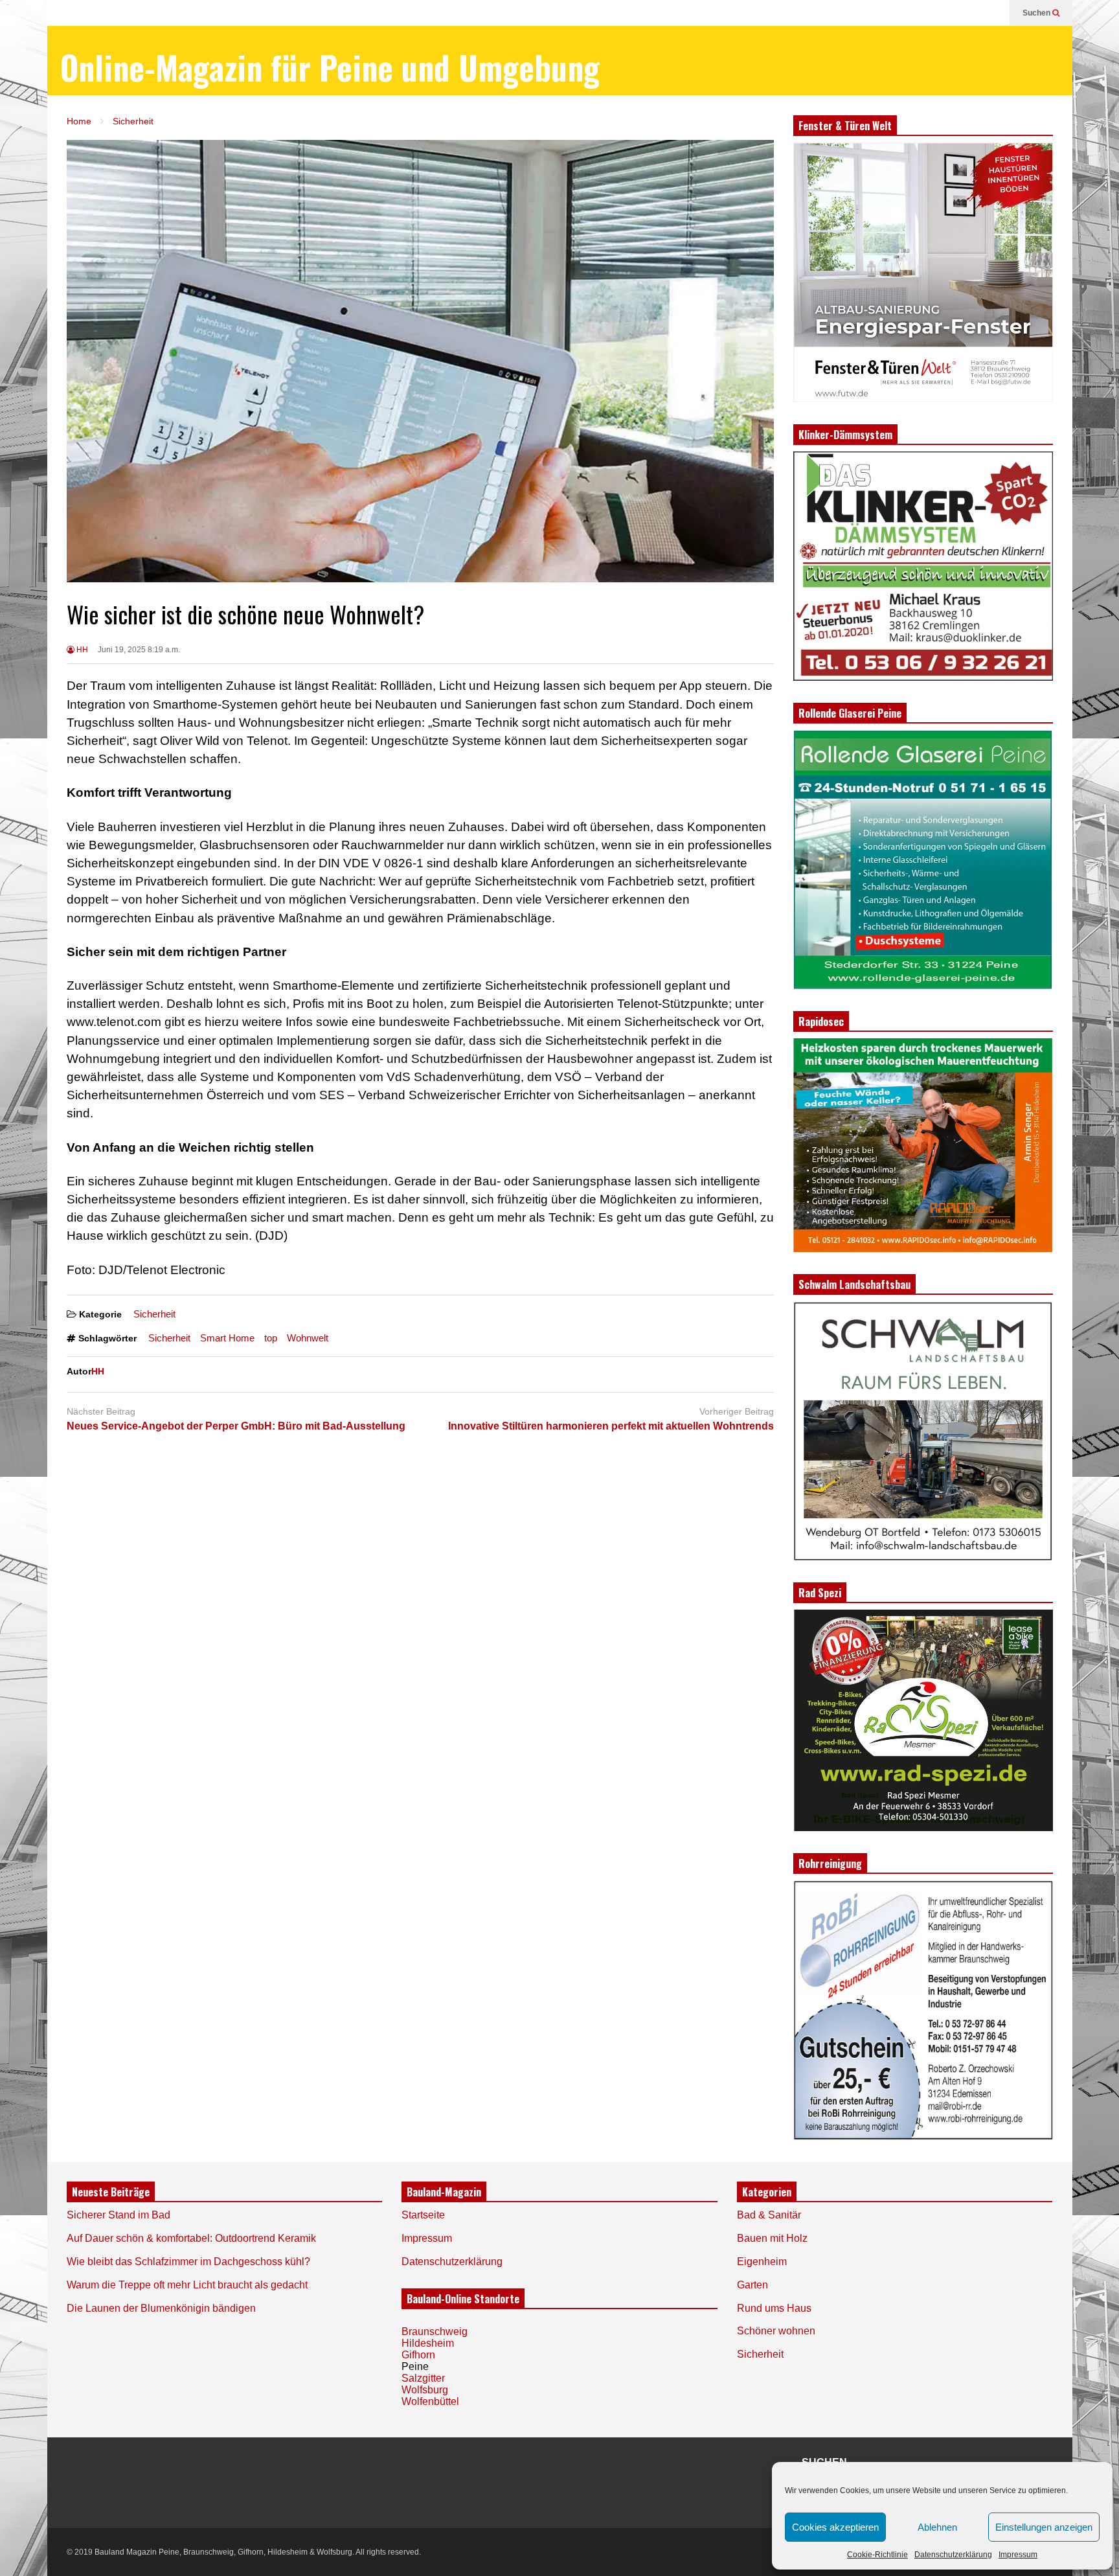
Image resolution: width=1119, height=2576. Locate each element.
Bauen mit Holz (772, 2238)
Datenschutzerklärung (953, 2555)
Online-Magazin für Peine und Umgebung (330, 67)
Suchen (1037, 13)
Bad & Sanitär (769, 2215)
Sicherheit (154, 1314)
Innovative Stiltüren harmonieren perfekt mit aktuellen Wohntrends (611, 1426)
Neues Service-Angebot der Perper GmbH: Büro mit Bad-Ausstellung (236, 1426)
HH (81, 650)
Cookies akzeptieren (835, 2527)
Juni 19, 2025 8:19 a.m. (139, 650)
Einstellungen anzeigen (1044, 2527)
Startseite (423, 2215)
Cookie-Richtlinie (877, 2555)
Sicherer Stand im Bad (119, 2215)
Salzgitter (423, 2378)
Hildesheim (428, 2343)
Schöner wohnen (776, 2331)
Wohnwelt (308, 1338)
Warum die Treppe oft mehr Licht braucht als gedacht (187, 2285)
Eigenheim (762, 2262)
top (271, 1338)
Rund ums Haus (774, 2308)
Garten (752, 2285)
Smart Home (227, 1338)
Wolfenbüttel (430, 2401)
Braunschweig (435, 2331)
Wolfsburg (425, 2390)
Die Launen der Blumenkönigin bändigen (161, 2308)
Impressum (1018, 2555)
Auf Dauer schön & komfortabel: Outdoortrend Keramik (191, 2238)
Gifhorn (418, 2355)
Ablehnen (937, 2527)
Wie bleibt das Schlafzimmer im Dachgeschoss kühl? (188, 2262)
